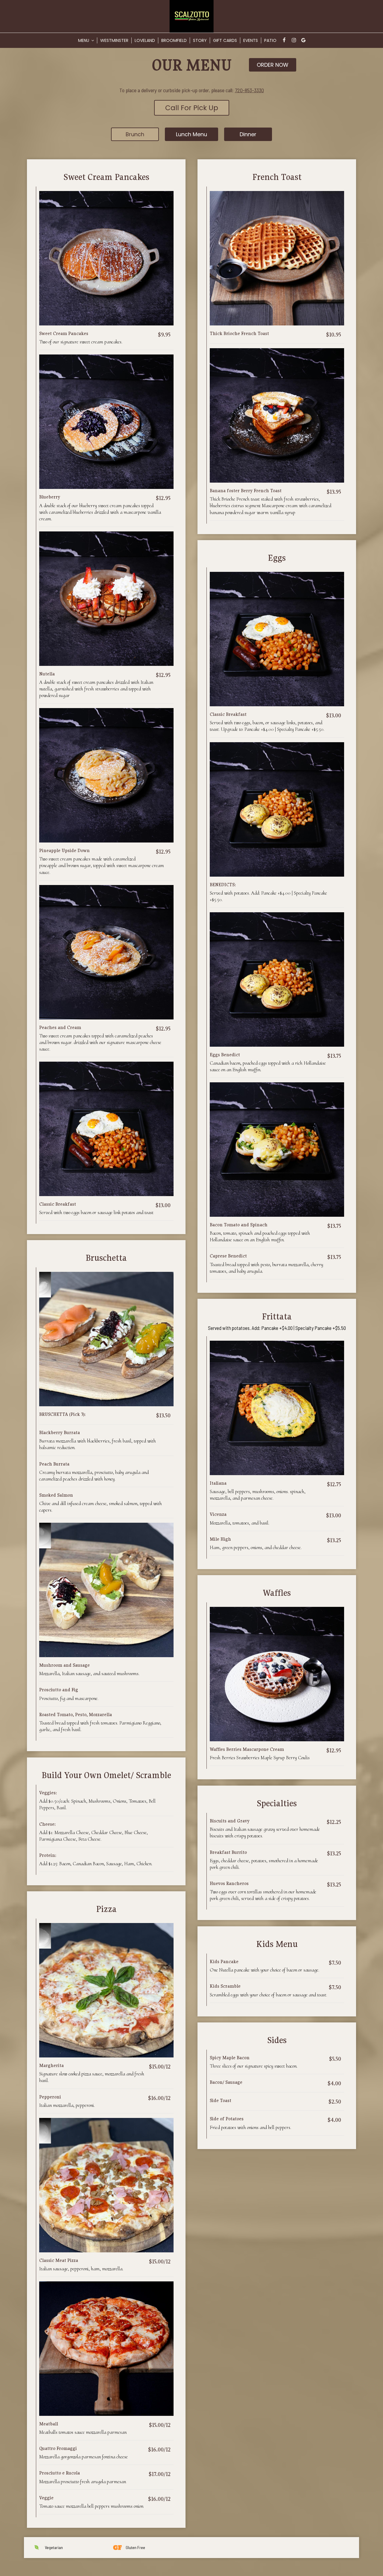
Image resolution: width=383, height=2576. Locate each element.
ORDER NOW (273, 65)
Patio (270, 40)
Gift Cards (225, 40)
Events (251, 40)
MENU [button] (84, 40)
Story (200, 40)
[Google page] (303, 40)
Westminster (114, 40)
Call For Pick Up (192, 108)
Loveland (145, 40)
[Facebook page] (284, 40)
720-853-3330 (249, 90)
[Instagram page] (294, 40)
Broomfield (174, 40)
